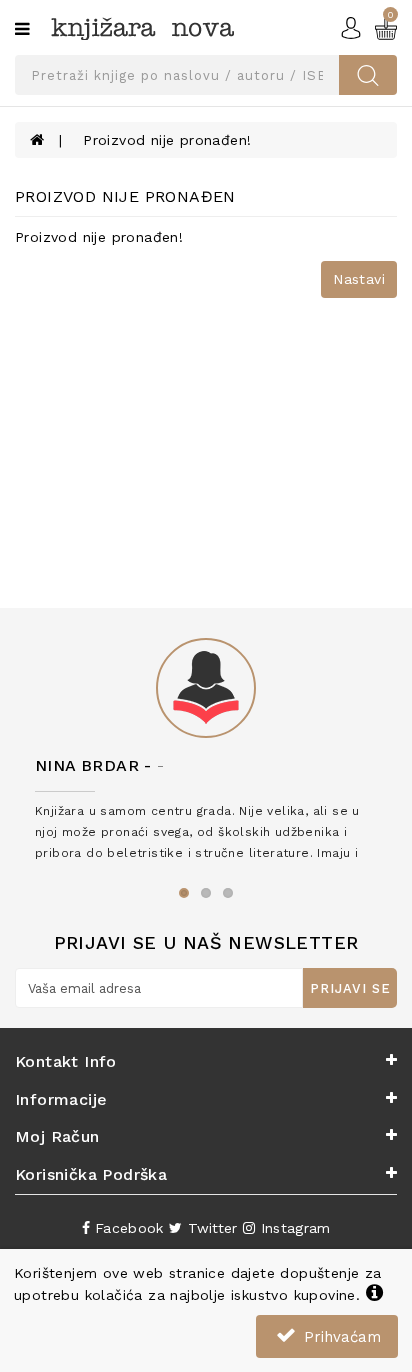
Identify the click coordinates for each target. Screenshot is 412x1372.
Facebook (127, 1228)
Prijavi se (350, 988)
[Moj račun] (351, 26)
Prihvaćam (340, 1337)
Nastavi (359, 279)
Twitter (209, 1228)
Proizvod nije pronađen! (167, 140)
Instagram (292, 1228)
